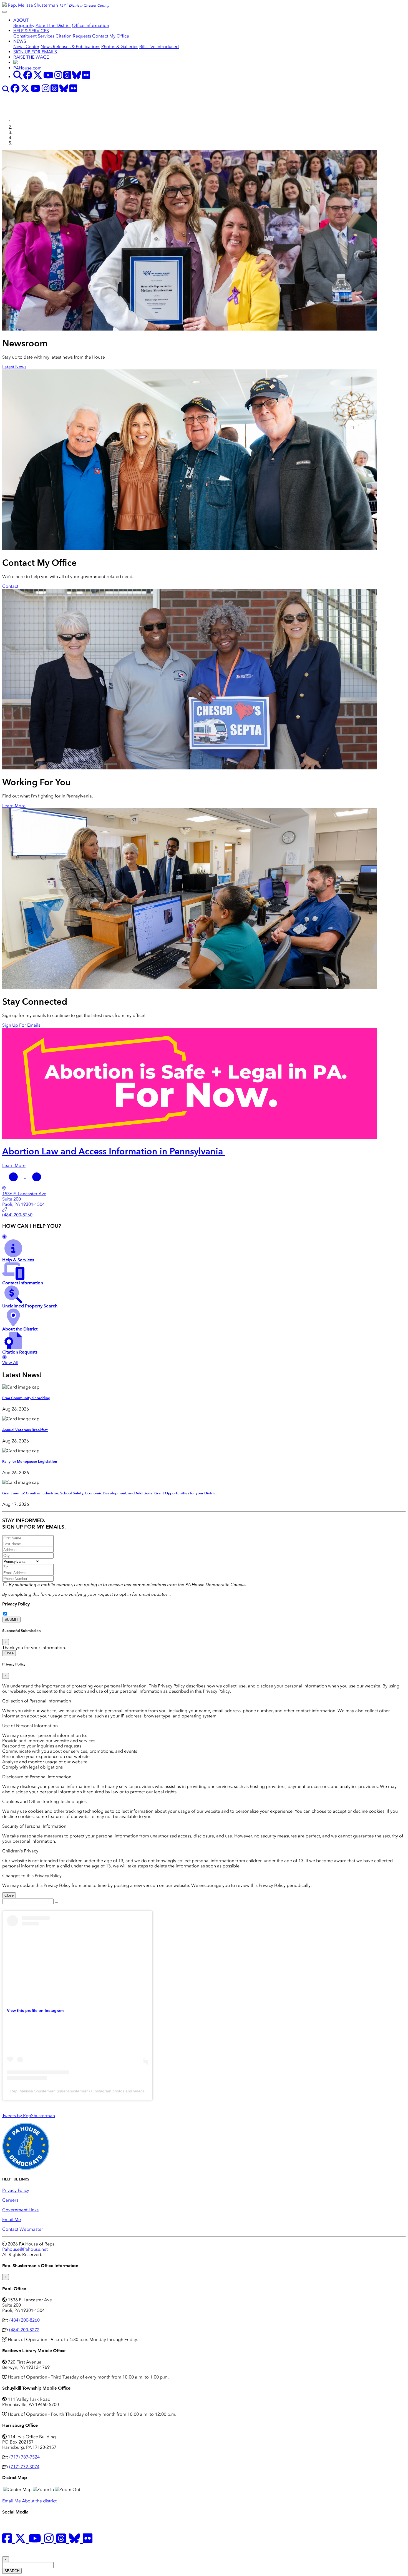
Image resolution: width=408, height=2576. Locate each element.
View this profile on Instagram (35, 2010)
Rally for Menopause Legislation (30, 1462)
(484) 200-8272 (24, 2330)
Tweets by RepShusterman (29, 2116)
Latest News (14, 367)
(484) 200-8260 (25, 2320)
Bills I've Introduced (159, 47)
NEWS (20, 41)
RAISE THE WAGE (31, 57)
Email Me (12, 2219)
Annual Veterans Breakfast (25, 1430)
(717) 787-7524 (25, 2457)
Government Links (20, 2210)
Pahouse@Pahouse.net (25, 2249)
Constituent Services (34, 36)
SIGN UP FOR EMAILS (35, 52)
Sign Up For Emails (21, 1025)
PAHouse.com (27, 68)
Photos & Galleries (120, 47)
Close (9, 1653)
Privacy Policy (16, 1604)
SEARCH (12, 2571)
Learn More (14, 806)
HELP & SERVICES (31, 31)
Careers (10, 2200)
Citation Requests (73, 36)
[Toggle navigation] (4, 12)
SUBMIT (11, 1620)
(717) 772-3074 (24, 2467)
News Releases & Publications (70, 47)
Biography (24, 25)
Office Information (90, 25)
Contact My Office (111, 36)
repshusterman (75, 2091)
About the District (53, 25)
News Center (26, 47)
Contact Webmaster (23, 2229)
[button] (14, 1176)
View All (10, 1363)
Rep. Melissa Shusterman (33, 2091)
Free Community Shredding (26, 1398)
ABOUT (21, 20)
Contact (10, 586)
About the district (39, 2501)
